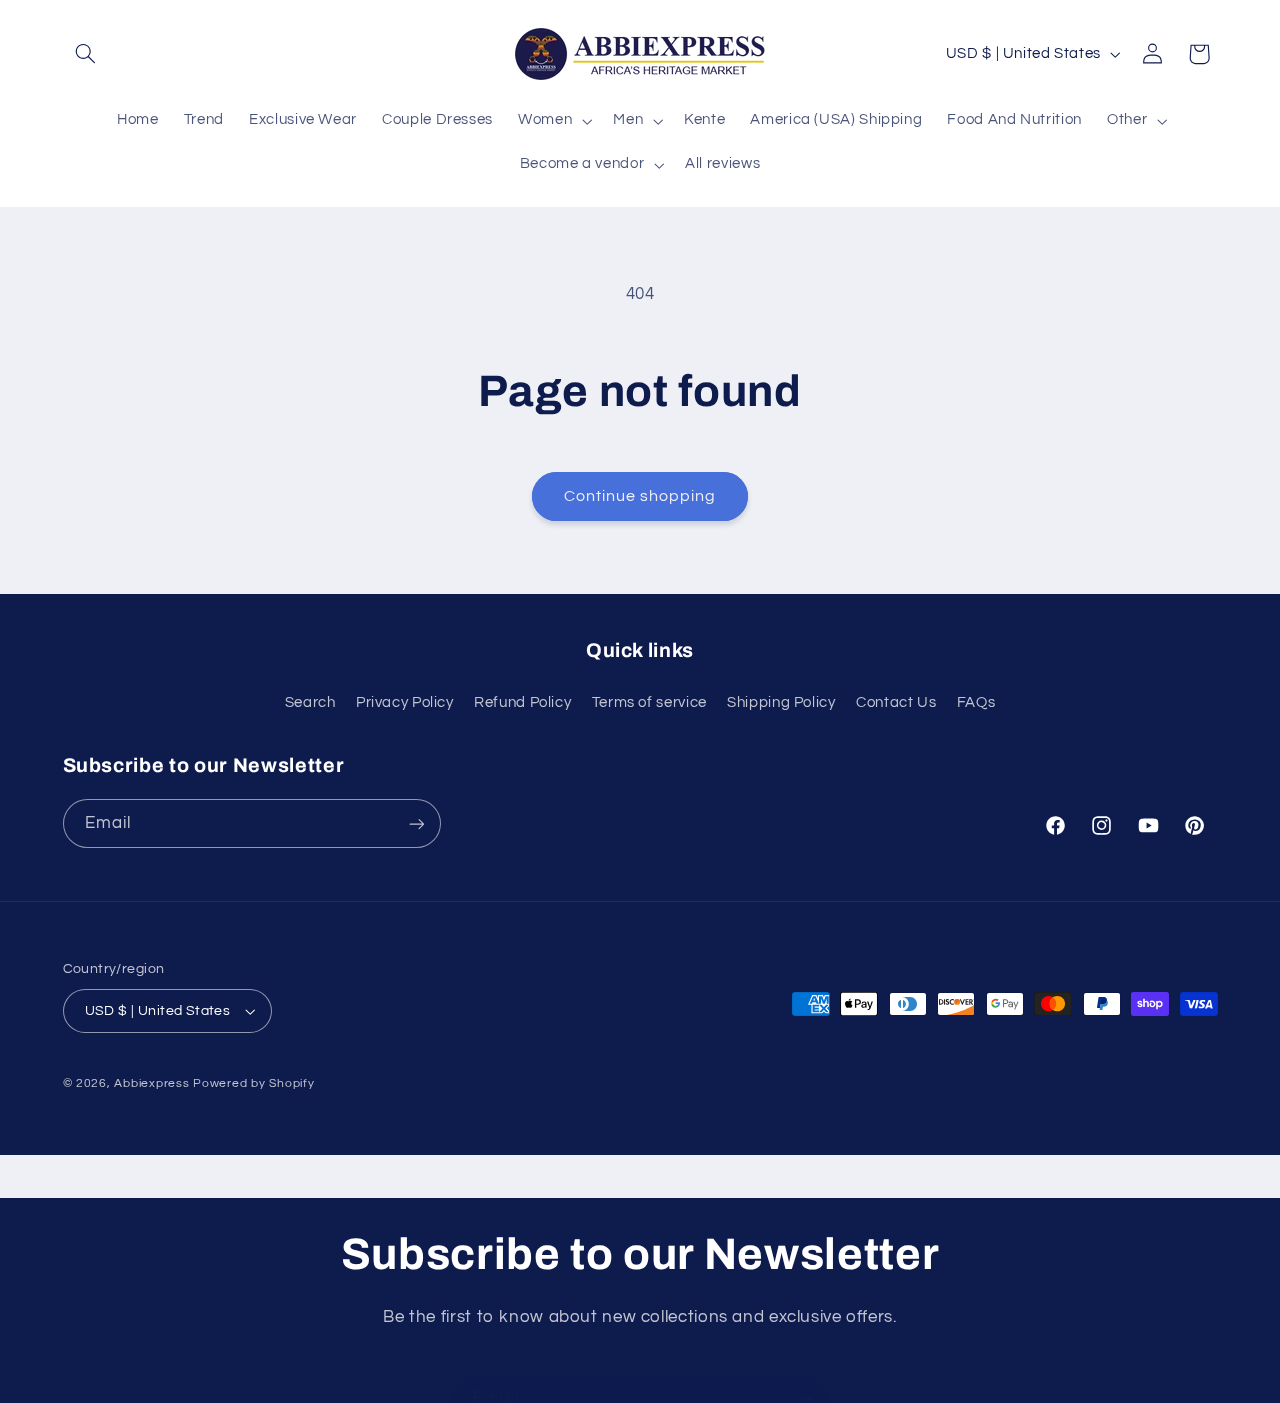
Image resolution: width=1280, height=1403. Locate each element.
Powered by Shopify (253, 1083)
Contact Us (896, 702)
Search (310, 702)
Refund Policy (522, 702)
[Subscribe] (416, 823)
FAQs (976, 702)
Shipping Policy (781, 702)
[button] (86, 54)
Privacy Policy (405, 702)
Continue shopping (640, 496)
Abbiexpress (151, 1083)
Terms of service (649, 702)
